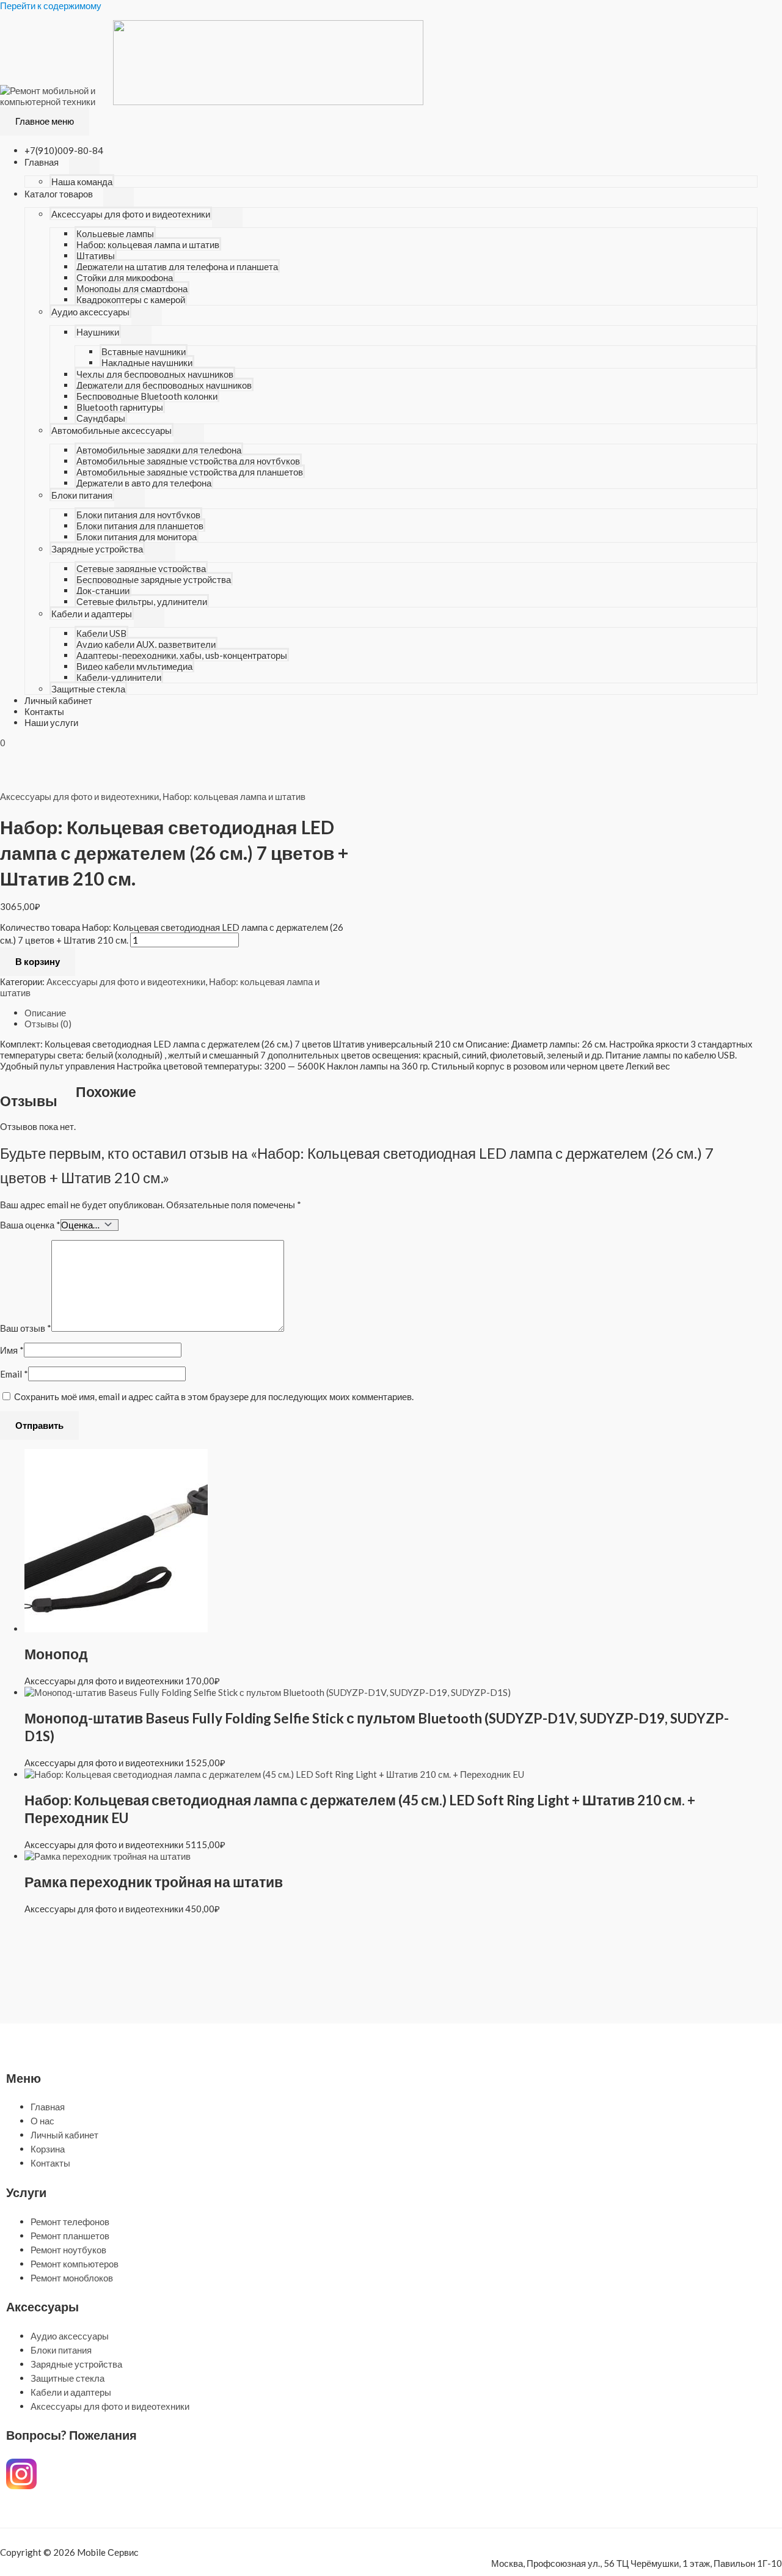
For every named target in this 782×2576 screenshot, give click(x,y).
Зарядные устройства (97, 549)
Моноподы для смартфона (132, 288)
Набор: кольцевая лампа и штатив (148, 244)
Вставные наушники (144, 351)
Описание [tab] (45, 1013)
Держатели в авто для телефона (144, 483)
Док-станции (103, 590)
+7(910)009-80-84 (64, 150)
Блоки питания (82, 495)
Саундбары (101, 418)
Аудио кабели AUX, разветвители (146, 644)
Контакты (44, 711)
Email (14, 1374)
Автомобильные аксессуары (111, 430)
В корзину (38, 961)
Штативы (96, 255)
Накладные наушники (147, 362)
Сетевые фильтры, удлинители (142, 601)
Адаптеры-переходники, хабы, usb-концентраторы (182, 655)
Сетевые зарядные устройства (141, 568)
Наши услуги (51, 722)
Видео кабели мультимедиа (134, 666)
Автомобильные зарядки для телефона (159, 450)
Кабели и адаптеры (92, 614)
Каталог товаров (59, 194)
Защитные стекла (88, 689)
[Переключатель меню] (84, 166)
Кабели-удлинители (119, 677)
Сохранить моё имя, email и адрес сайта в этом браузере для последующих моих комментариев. (214, 1396)
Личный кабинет (58, 700)
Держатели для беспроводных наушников (164, 385)
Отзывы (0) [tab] (48, 1024)
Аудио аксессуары (90, 312)
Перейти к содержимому (51, 6)
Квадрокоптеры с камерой (131, 299)
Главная (42, 162)
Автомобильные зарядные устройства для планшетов (190, 472)
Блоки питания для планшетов (140, 526)
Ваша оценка (30, 1225)
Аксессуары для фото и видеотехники (131, 214)
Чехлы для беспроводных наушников (155, 374)
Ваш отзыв (26, 1328)
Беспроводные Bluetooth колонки (147, 396)
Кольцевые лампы (115, 233)
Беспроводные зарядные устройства (154, 579)
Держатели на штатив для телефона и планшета (177, 266)
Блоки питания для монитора (137, 537)
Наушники (98, 332)
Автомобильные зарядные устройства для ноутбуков (188, 461)
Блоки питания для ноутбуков (138, 515)
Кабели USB (101, 633)
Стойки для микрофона (125, 277)
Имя (12, 1350)
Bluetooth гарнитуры (120, 407)
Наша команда (82, 182)
